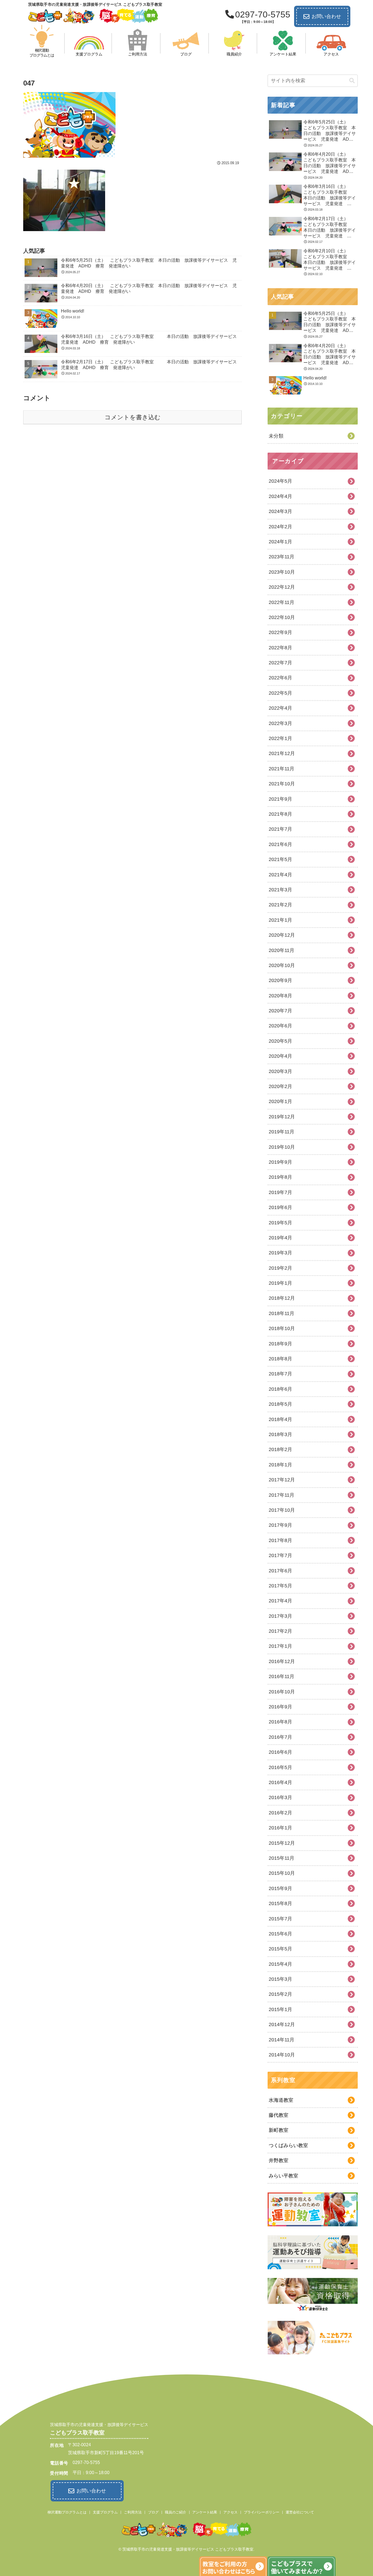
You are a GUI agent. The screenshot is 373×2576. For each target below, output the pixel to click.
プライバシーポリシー (262, 2512)
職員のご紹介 (176, 2512)
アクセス (230, 2512)
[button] (352, 81)
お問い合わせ (326, 16)
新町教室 (279, 2130)
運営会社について (300, 2512)
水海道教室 (281, 2100)
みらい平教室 (283, 2176)
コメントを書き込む (133, 417)
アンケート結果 (205, 2512)
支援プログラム (105, 2512)
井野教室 (279, 2161)
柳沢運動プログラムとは (67, 2512)
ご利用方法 (133, 2512)
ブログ (153, 2512)
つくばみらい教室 (288, 2145)
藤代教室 (279, 2115)
